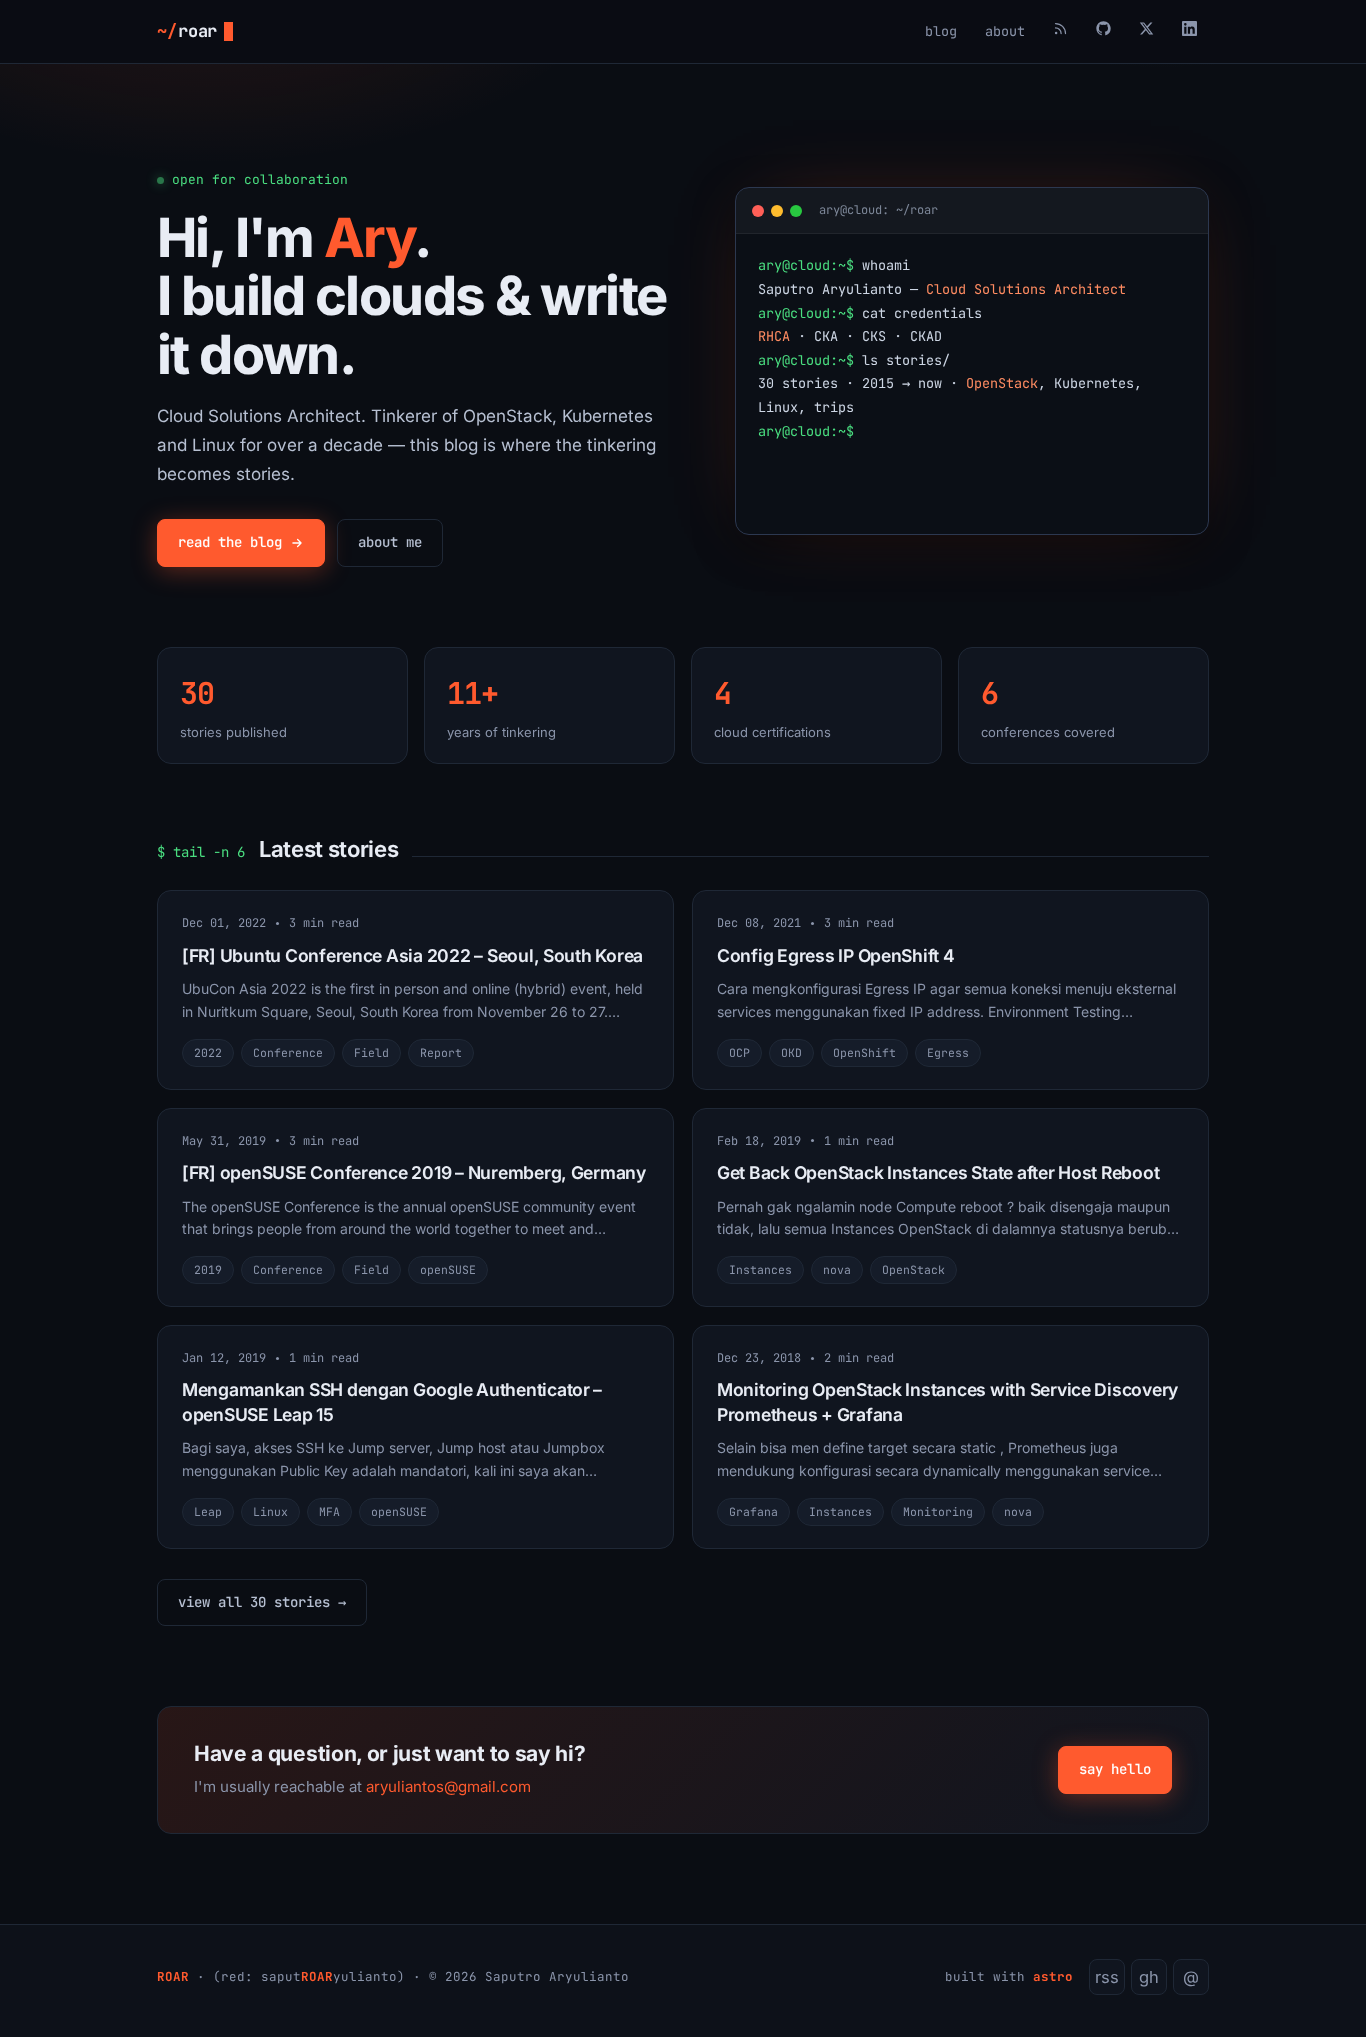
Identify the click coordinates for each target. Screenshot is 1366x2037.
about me (390, 542)
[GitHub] (1103, 31)
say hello (1115, 1769)
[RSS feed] (1060, 31)
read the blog (230, 542)
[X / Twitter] (1146, 31)
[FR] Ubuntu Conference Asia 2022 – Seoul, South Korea (412, 955)
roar (187, 31)
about (1005, 31)
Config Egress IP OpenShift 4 (836, 955)
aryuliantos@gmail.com (448, 1786)
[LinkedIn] (1189, 31)
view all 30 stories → (262, 1602)
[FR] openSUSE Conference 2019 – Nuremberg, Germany (414, 1172)
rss (1107, 1977)
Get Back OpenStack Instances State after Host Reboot (938, 1172)
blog (941, 31)
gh (1149, 1977)
